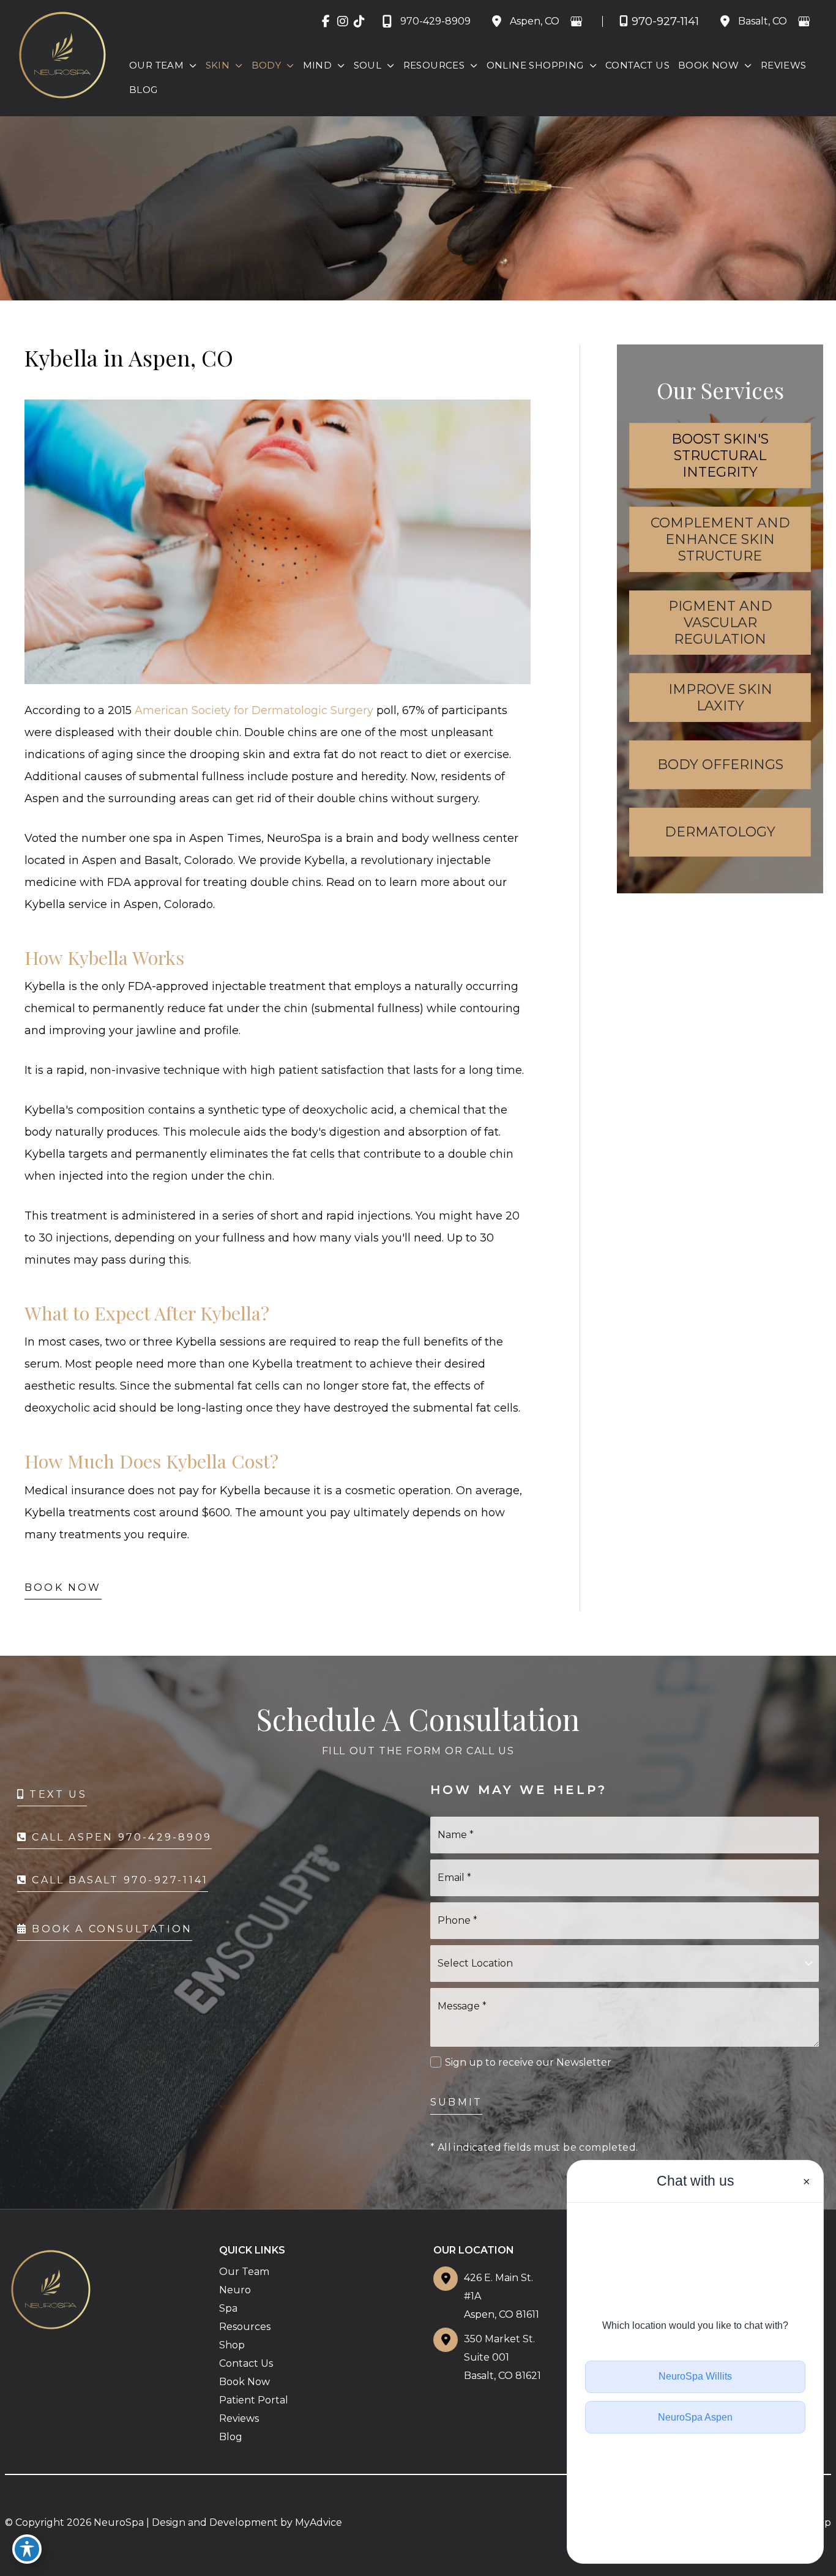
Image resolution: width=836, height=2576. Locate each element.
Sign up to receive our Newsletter (528, 2062)
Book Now (63, 1588)
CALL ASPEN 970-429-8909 (120, 1837)
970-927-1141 (665, 21)
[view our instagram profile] (342, 21)
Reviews (239, 2418)
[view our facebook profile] (326, 21)
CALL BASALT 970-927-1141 (118, 1880)
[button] (190, 65)
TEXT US (56, 1794)
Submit (456, 2102)
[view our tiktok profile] (359, 21)
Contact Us (246, 2363)
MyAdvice (319, 2522)
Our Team (244, 2272)
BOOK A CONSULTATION (110, 1929)
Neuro (235, 2290)
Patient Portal (254, 2400)
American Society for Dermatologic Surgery (254, 710)
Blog (231, 2437)
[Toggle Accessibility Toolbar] (27, 2549)
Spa (228, 2308)
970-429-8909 (435, 21)
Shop (232, 2345)
